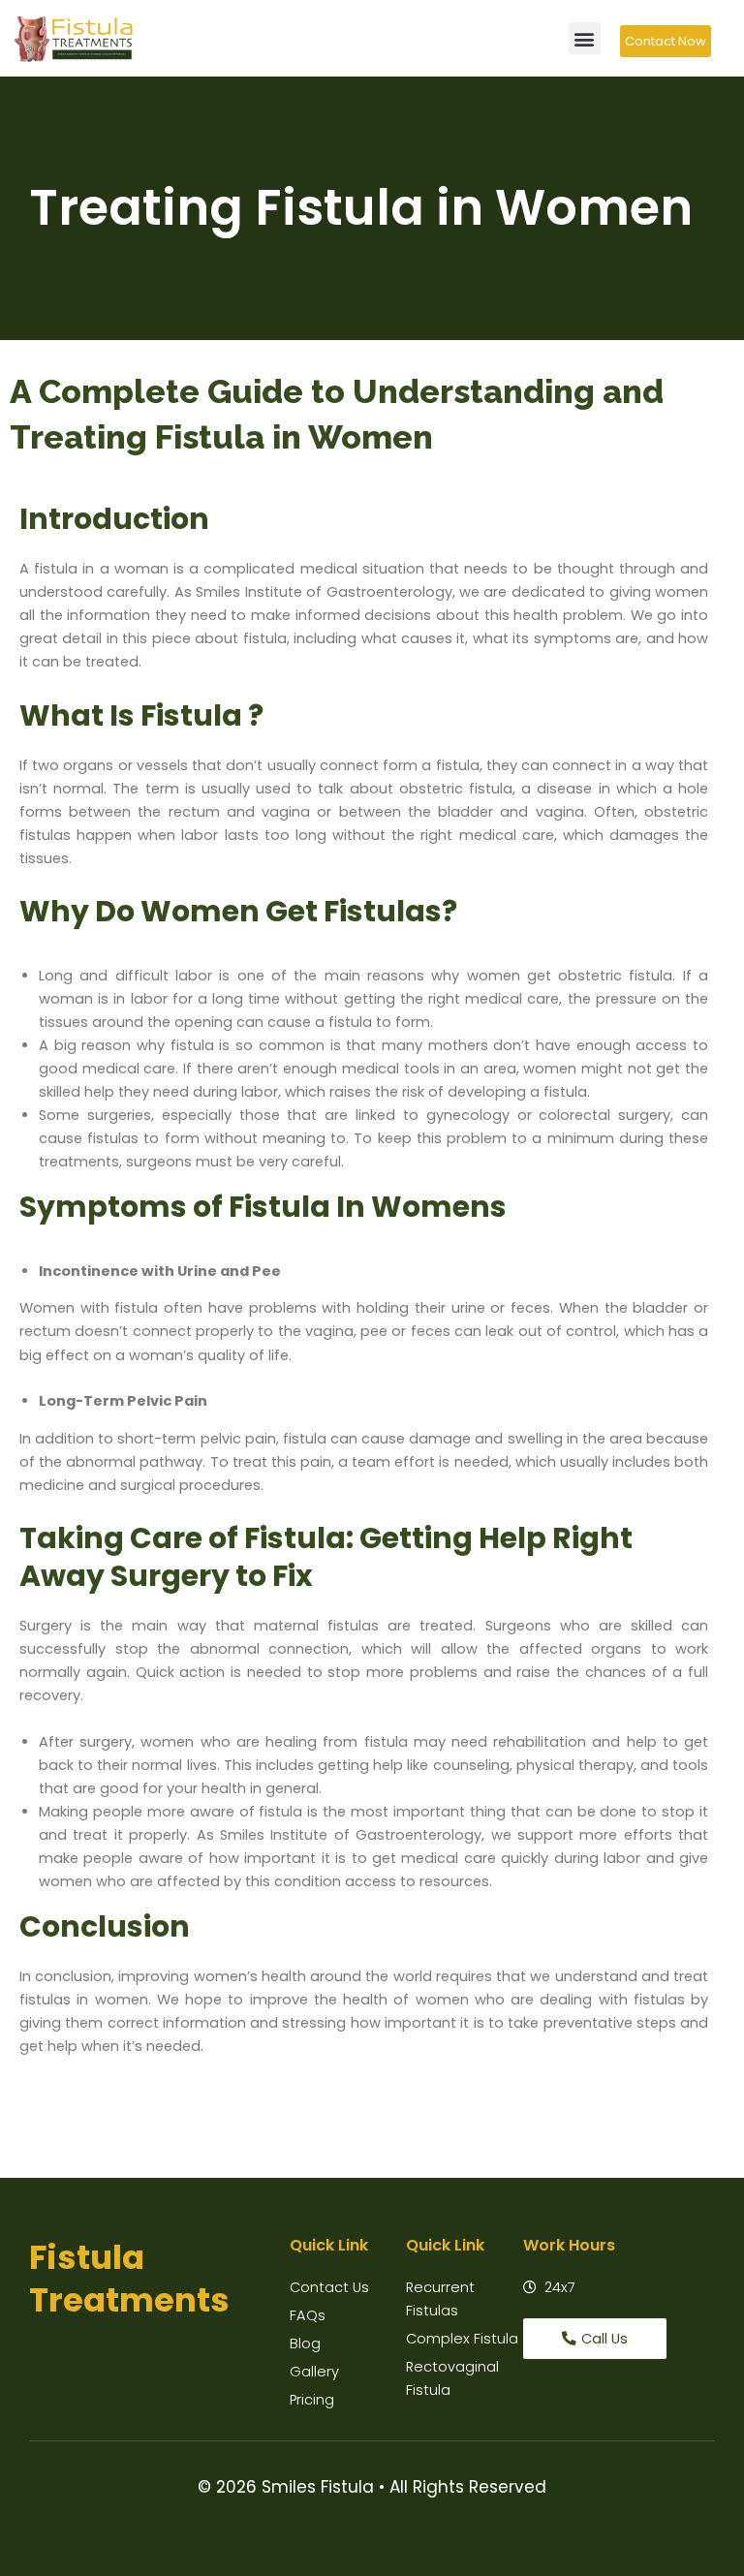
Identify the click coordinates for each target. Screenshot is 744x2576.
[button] (585, 38)
